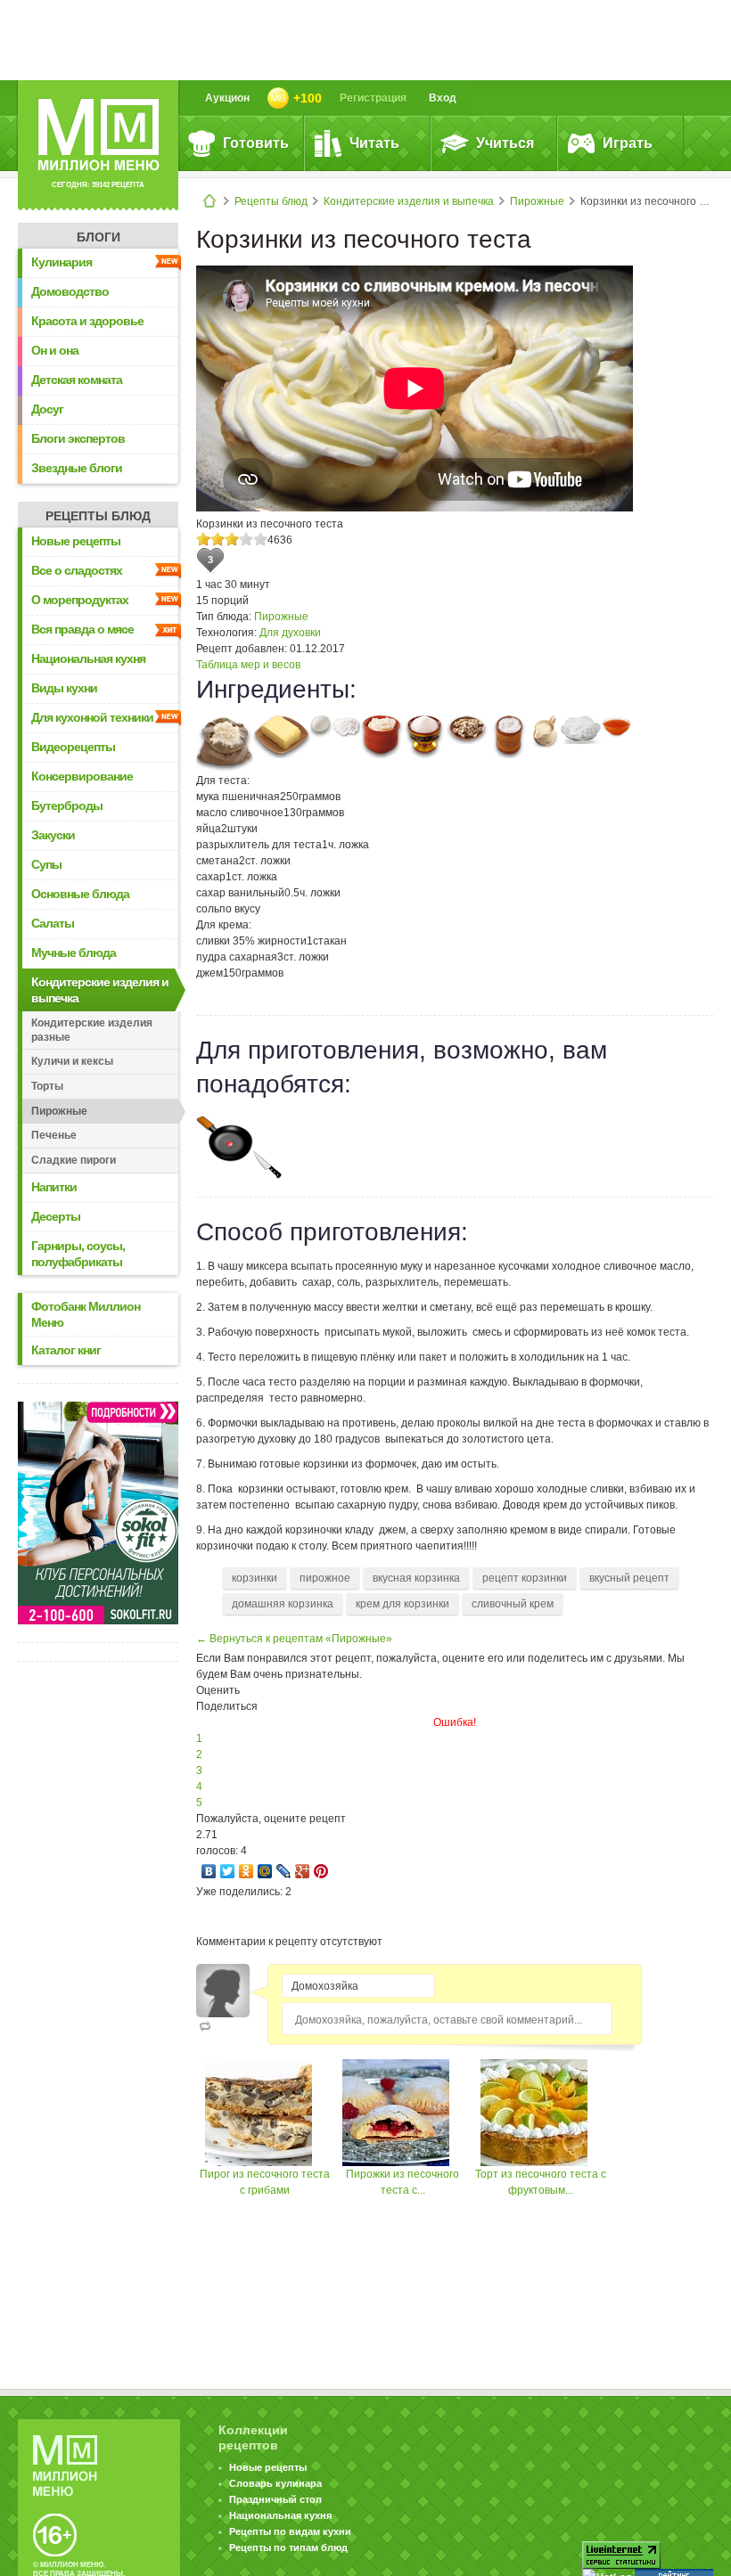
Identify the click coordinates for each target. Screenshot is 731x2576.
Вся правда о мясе (82, 629)
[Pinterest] (321, 1871)
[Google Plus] (303, 1871)
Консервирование (82, 776)
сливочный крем (513, 1604)
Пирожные (537, 201)
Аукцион (227, 98)
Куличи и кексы (72, 1061)
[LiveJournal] (284, 1871)
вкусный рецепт (629, 1578)
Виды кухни (64, 688)
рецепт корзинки (525, 1578)
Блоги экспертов (78, 438)
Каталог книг (66, 1350)
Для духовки (290, 633)
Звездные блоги (77, 468)
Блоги (99, 237)
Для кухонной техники (92, 717)
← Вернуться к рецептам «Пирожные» (294, 1639)
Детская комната (77, 380)
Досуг (47, 409)
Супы (46, 864)
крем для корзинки (402, 1604)
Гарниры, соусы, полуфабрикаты (78, 1254)
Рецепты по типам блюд (288, 2547)
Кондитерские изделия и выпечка (409, 201)
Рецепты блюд (271, 201)
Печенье (54, 1135)
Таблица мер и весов (248, 665)
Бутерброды (67, 806)
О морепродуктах (80, 600)
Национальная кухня (88, 658)
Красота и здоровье (87, 321)
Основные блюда (80, 894)
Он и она (55, 350)
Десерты (56, 1216)
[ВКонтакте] (209, 1871)
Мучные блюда (74, 953)
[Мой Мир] (265, 1871)
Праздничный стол (275, 2499)
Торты (47, 1086)
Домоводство (70, 291)
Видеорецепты (73, 747)
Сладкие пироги (74, 1160)
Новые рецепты (76, 541)
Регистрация (373, 98)
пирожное (325, 1578)
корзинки (255, 1578)
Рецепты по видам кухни (290, 2531)
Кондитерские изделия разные (92, 1030)
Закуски (53, 835)
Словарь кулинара (275, 2483)
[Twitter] (228, 1871)
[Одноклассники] (246, 1871)
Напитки (54, 1187)
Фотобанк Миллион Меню (86, 1314)
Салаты (53, 923)
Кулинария (62, 262)
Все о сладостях (77, 570)
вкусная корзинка (416, 1578)
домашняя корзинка (283, 1604)
